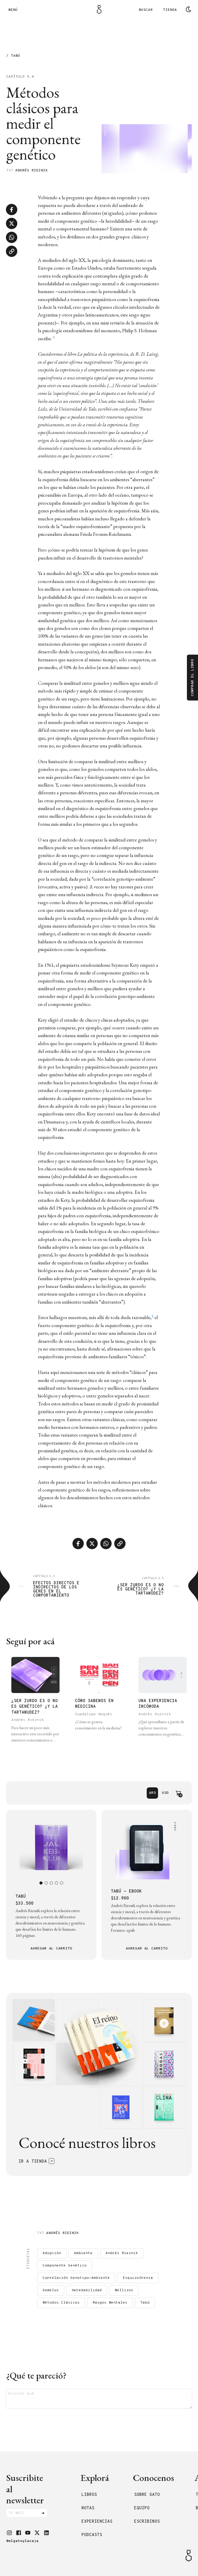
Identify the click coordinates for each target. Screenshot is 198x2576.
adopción (52, 2253)
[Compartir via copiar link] (12, 251)
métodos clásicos (61, 2303)
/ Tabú (13, 56)
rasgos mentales (110, 2303)
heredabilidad (87, 2290)
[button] (9, 2533)
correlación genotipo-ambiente (76, 2278)
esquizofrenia (138, 2278)
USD (165, 1793)
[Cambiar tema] (188, 9)
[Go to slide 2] (46, 1883)
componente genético (65, 2266)
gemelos (51, 2290)
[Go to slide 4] (56, 1883)
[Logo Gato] (99, 9)
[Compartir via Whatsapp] (12, 237)
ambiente (83, 2253)
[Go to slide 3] (51, 1883)
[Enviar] (43, 2513)
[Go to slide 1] (41, 1883)
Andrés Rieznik (31, 170)
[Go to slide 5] (62, 1883)
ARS (152, 1793)
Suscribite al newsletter (25, 2489)
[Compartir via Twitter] (12, 223)
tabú (145, 2303)
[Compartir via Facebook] (12, 210)
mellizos (124, 2290)
